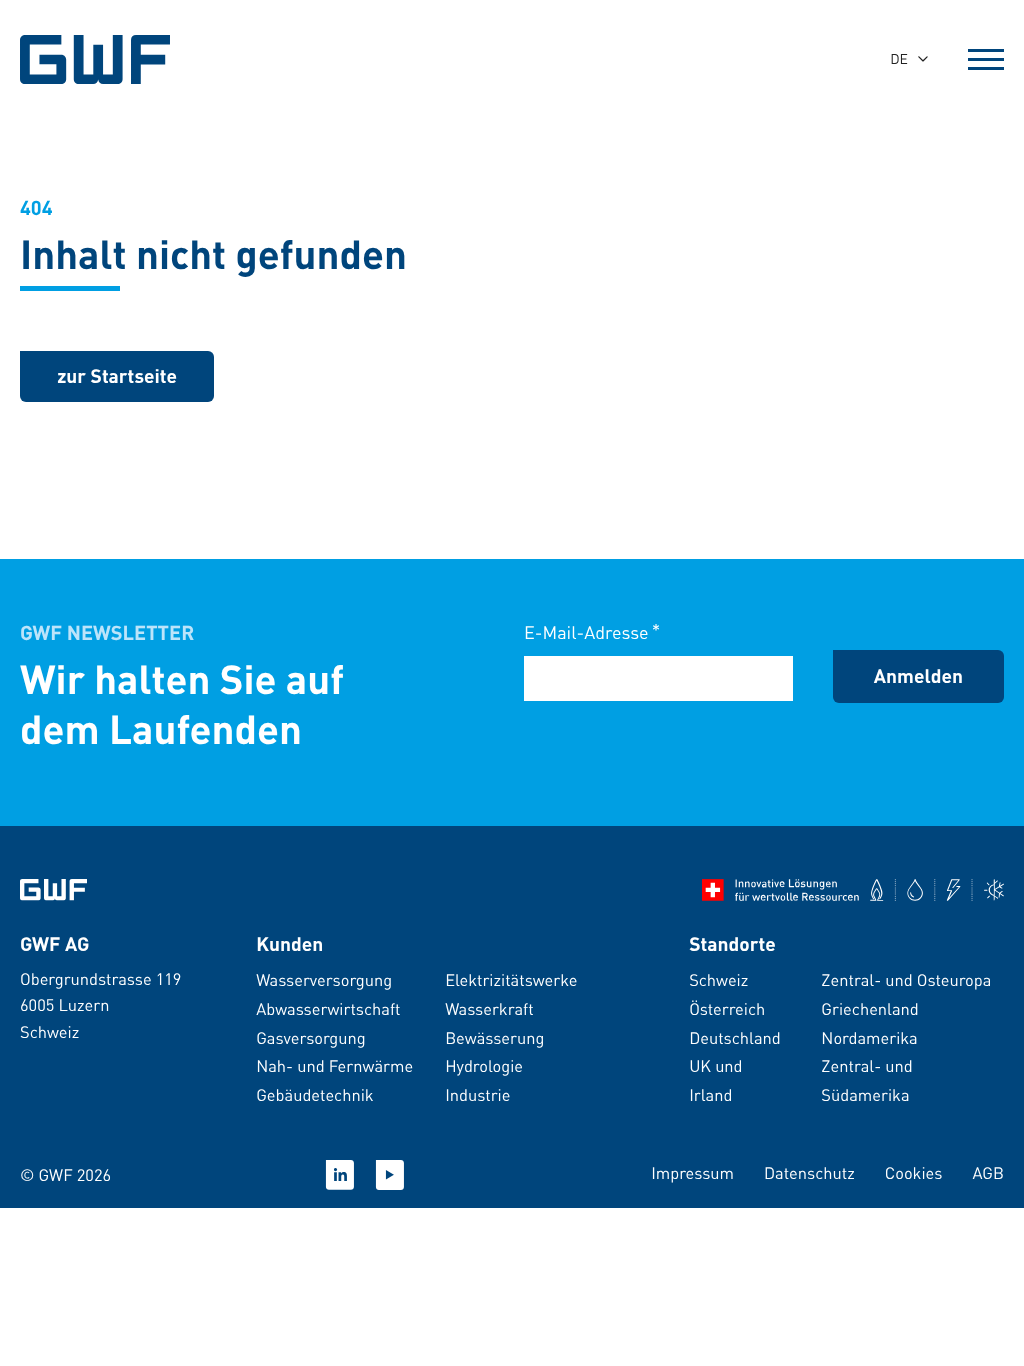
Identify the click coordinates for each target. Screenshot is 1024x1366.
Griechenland (869, 1008)
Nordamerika (869, 1037)
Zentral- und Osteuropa (906, 979)
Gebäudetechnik (314, 1094)
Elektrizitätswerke (511, 979)
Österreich (727, 1008)
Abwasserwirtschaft (328, 1008)
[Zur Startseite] (53, 890)
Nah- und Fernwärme (334, 1065)
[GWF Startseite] (110, 59)
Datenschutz (809, 1172)
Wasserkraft (489, 1008)
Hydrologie (484, 1065)
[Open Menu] (986, 59)
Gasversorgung (311, 1037)
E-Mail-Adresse (592, 631)
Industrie (477, 1094)
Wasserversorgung (324, 979)
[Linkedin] (340, 1175)
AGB (988, 1172)
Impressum (692, 1172)
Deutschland (735, 1037)
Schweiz (718, 979)
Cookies (914, 1172)
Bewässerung (494, 1037)
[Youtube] (390, 1175)
